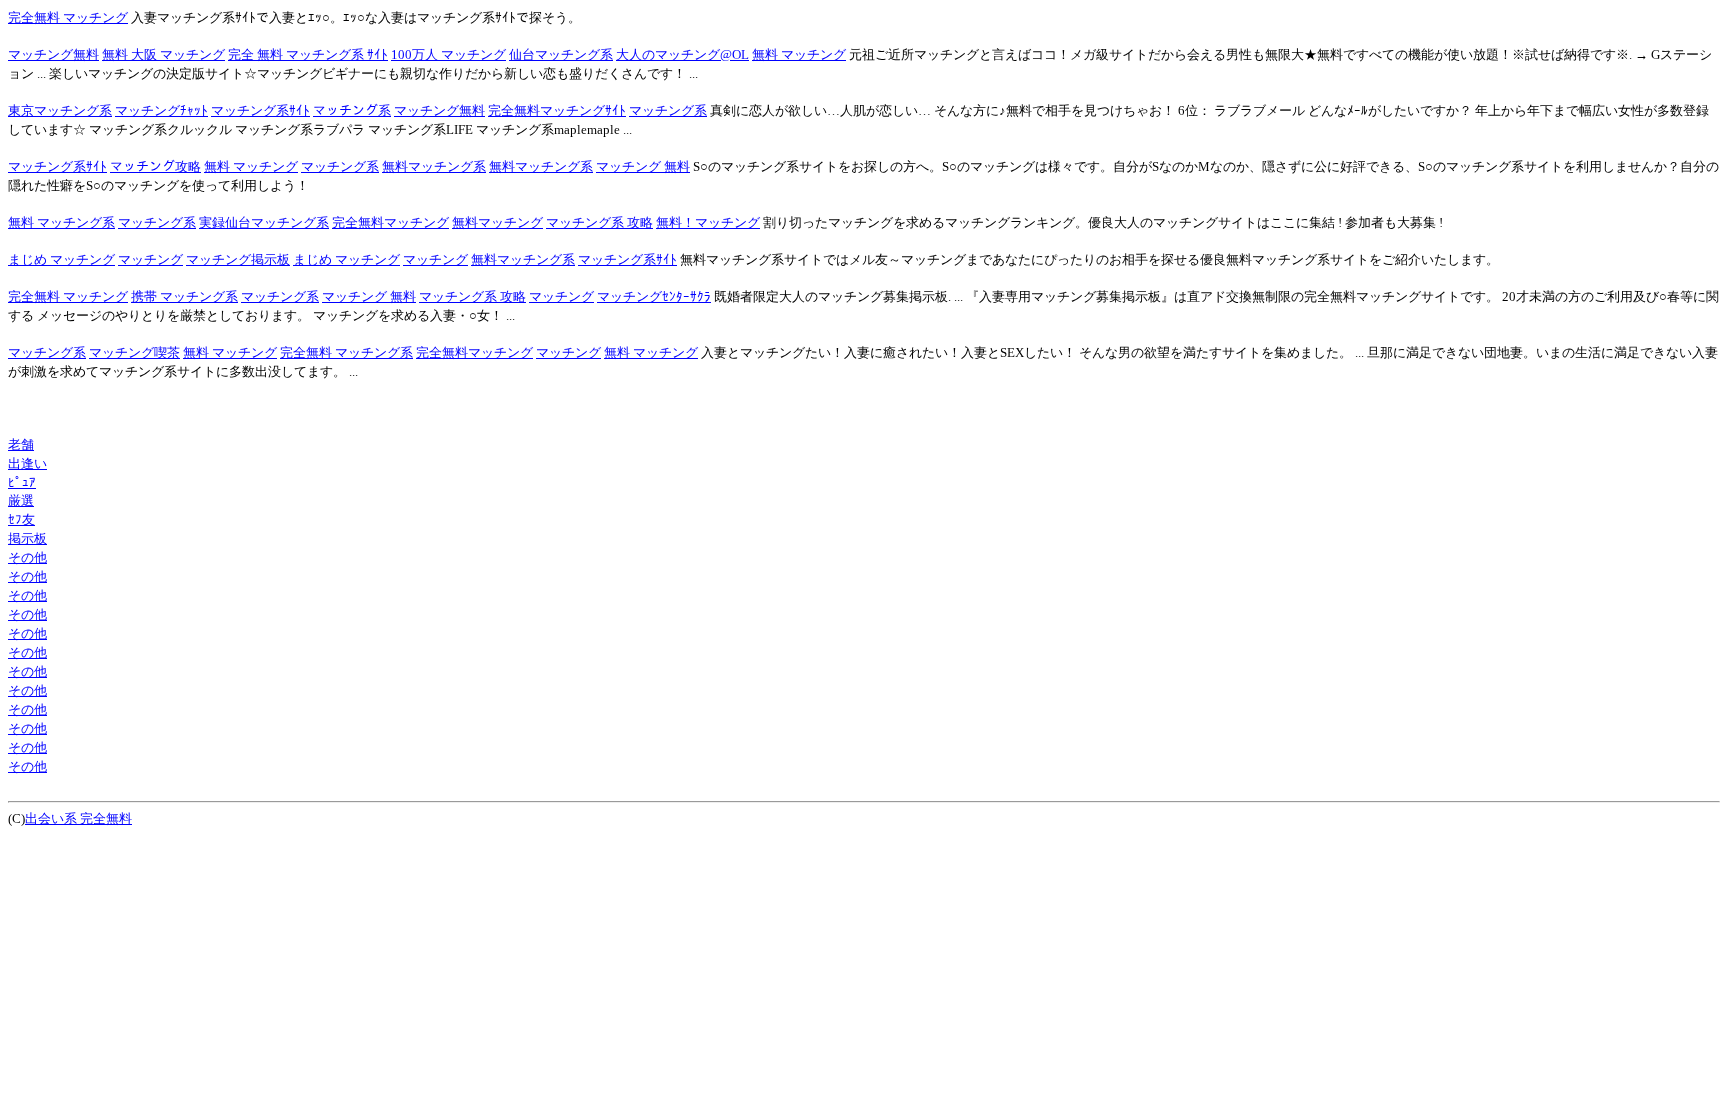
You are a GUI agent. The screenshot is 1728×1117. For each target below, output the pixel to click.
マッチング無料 (53, 54)
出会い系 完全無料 (78, 818)
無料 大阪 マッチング (163, 54)
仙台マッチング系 (561, 54)
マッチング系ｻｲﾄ (260, 110)
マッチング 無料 (643, 166)
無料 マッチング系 (61, 222)
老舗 (21, 444)
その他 (27, 557)
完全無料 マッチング (68, 17)
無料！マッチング (708, 222)
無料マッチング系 (434, 166)
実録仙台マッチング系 (264, 222)
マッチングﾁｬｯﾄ (161, 110)
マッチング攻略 (155, 166)
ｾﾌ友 (21, 519)
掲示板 (27, 538)
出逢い (27, 463)
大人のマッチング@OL (682, 54)
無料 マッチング (799, 54)
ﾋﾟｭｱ (22, 482)
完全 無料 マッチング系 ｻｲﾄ (308, 54)
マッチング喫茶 (134, 352)
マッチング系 (352, 110)
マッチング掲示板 (238, 259)
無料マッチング (497, 222)
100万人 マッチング (448, 54)
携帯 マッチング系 (184, 296)
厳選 (21, 500)
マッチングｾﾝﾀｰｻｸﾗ (654, 296)
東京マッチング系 (60, 110)
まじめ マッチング (61, 259)
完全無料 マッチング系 (346, 352)
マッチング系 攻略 (599, 222)
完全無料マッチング (390, 222)
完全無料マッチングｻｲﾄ (557, 110)
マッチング (150, 259)
